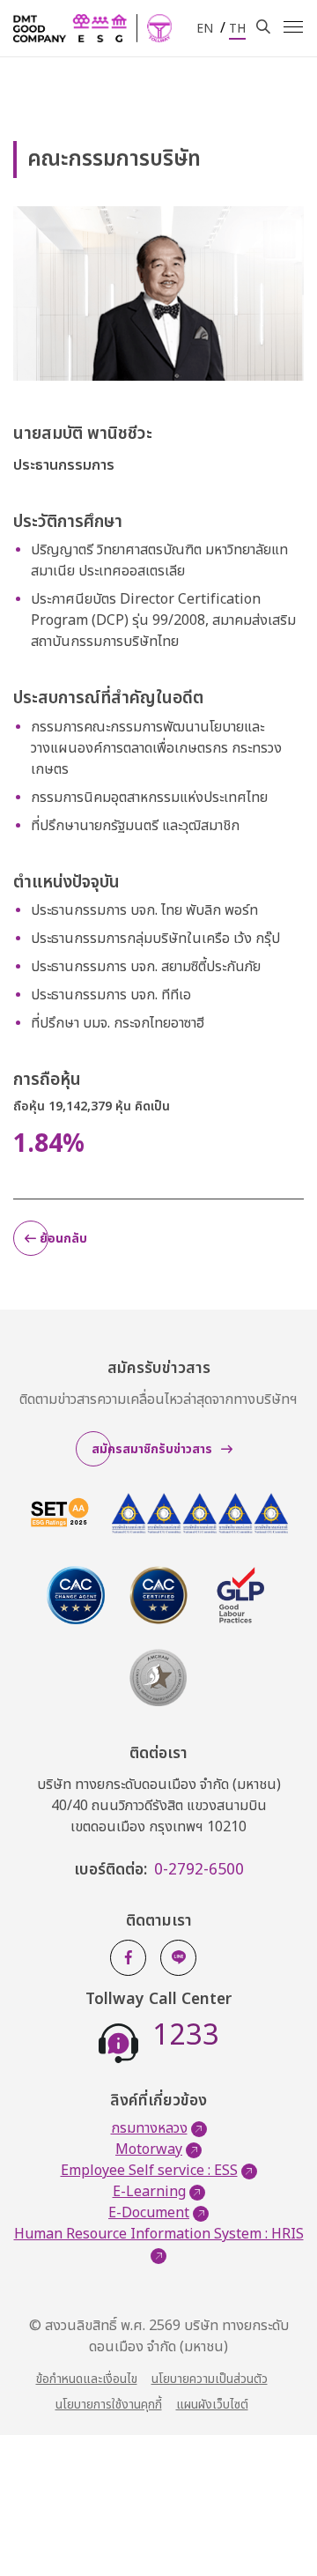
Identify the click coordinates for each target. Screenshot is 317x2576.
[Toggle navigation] (293, 27)
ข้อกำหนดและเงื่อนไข (87, 2379)
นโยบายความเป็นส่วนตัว (210, 2379)
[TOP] (277, 2523)
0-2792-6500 (199, 1870)
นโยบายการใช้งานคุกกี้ (109, 2405)
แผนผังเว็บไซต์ (212, 2405)
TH (237, 29)
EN (205, 29)
